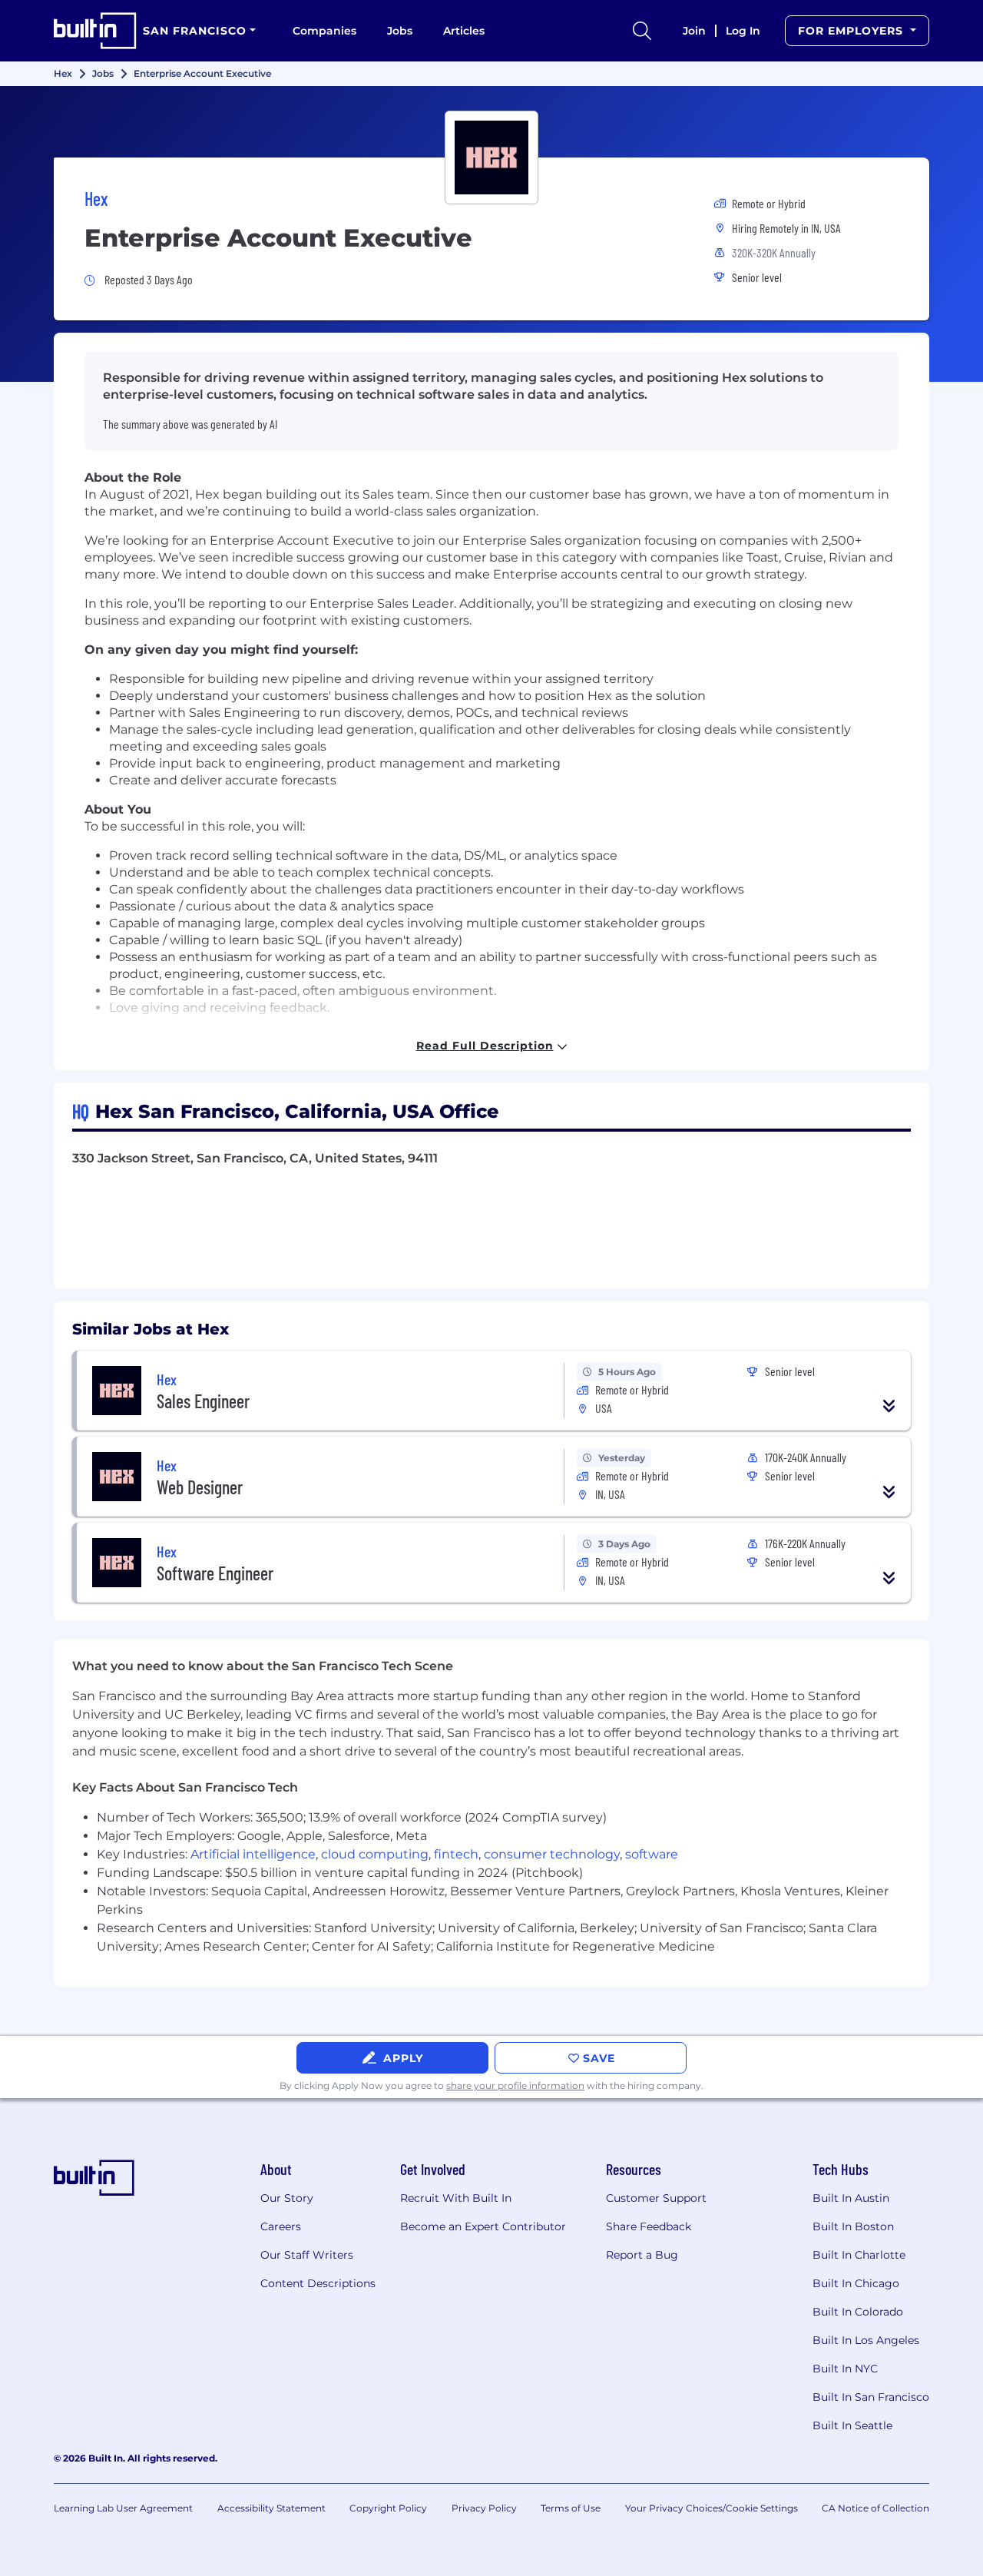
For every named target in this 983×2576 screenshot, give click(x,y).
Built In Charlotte (859, 2255)
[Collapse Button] (889, 1406)
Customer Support (656, 2198)
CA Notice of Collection (875, 2508)
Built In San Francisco (871, 2397)
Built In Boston (853, 2226)
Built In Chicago (856, 2283)
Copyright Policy (388, 2508)
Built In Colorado (858, 2312)
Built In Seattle (852, 2425)
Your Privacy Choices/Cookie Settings (712, 2508)
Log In (743, 31)
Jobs (400, 31)
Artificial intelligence (253, 1854)
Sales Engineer (203, 1401)
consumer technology (552, 1854)
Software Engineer (215, 1573)
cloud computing (375, 1854)
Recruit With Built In (456, 2198)
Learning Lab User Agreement (123, 2508)
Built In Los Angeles (866, 2340)
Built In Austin (851, 2198)
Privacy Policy (484, 2508)
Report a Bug (642, 2255)
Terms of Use (571, 2508)
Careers (281, 2226)
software (652, 1854)
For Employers (852, 31)
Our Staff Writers (307, 2255)
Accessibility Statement (271, 2508)
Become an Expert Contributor (483, 2226)
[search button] (642, 31)
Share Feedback (649, 2226)
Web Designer (200, 1487)
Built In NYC (845, 2369)
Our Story (287, 2198)
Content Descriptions (318, 2283)
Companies (324, 31)
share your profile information (515, 2085)
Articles (464, 31)
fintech (456, 1854)
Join (694, 31)
